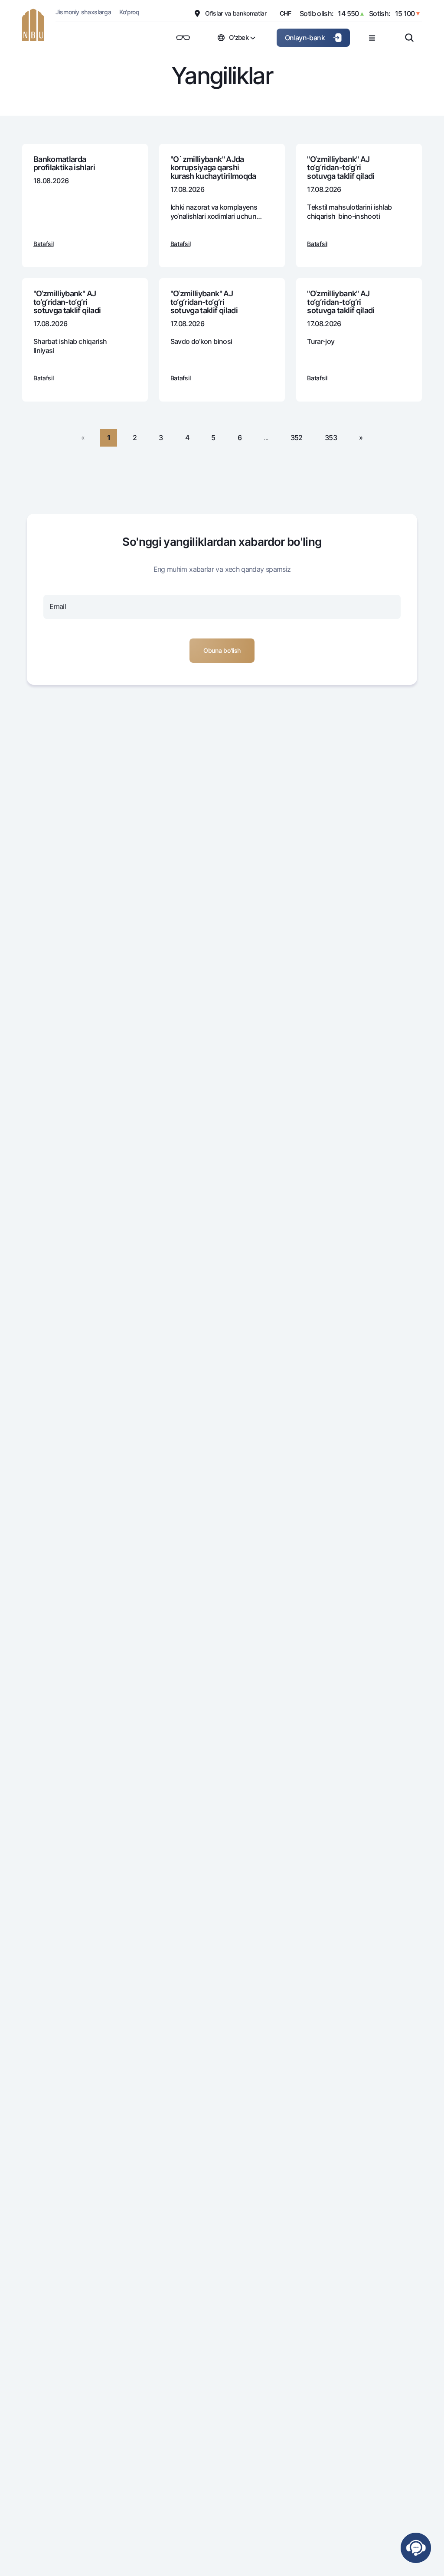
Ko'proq (129, 12)
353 (331, 437)
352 (297, 437)
